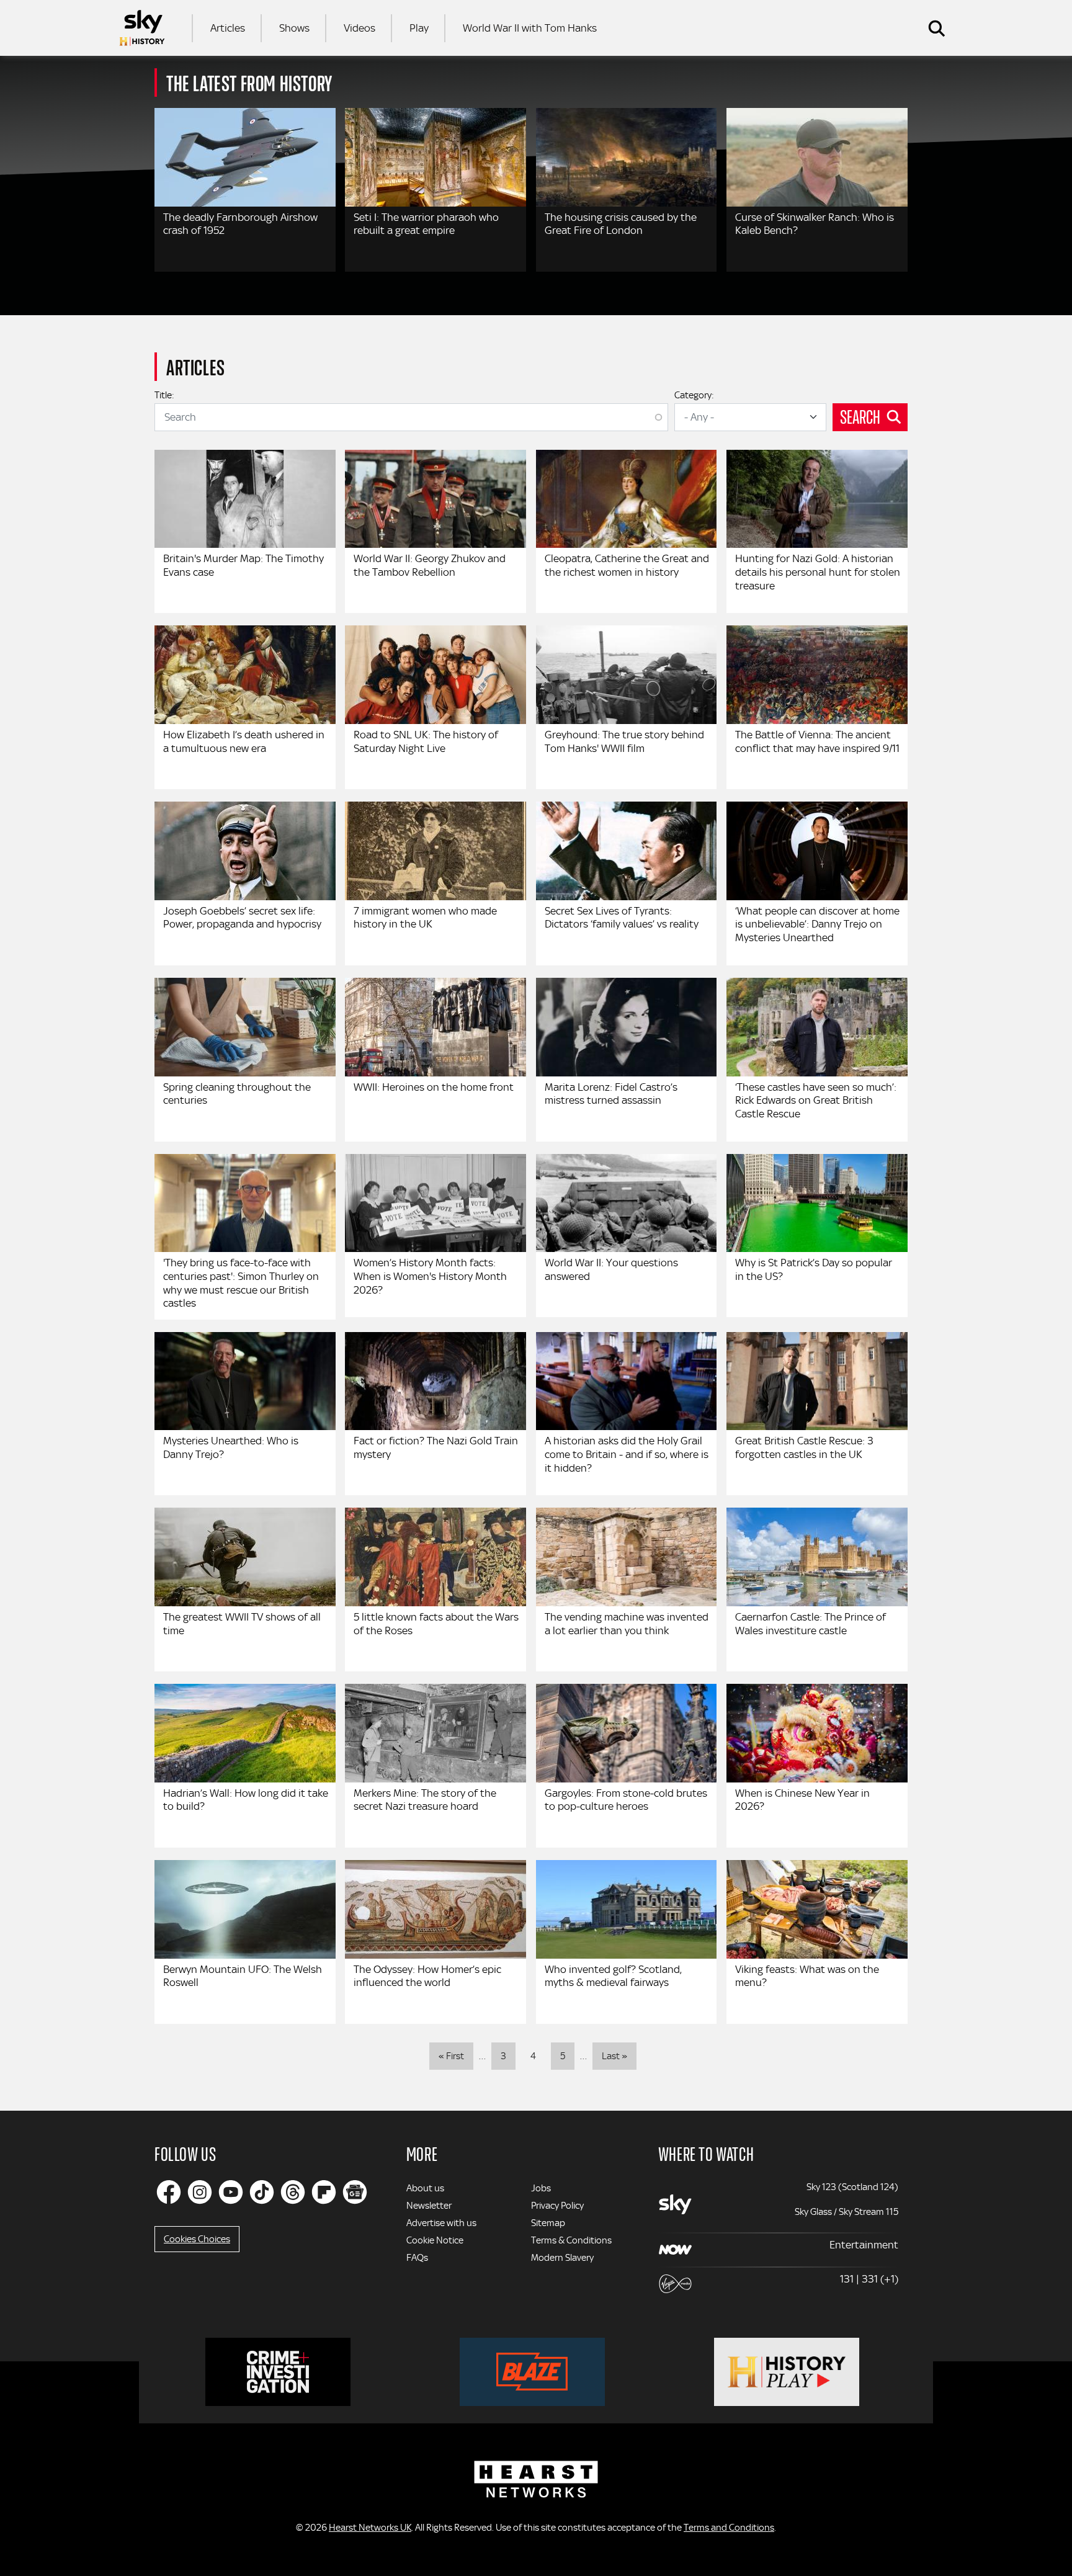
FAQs (417, 2258)
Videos (360, 28)
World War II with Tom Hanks (530, 28)
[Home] (142, 28)
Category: (694, 395)
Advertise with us (441, 2223)
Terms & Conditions (571, 2240)
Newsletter (429, 2206)
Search (860, 416)
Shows (294, 28)
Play (419, 28)
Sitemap (548, 2223)
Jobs (541, 2188)
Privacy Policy (557, 2206)
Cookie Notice (435, 2240)
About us (425, 2188)
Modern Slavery (562, 2258)
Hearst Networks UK (370, 2528)
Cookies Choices (197, 2239)
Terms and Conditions (729, 2528)
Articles (228, 28)
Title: (164, 395)
